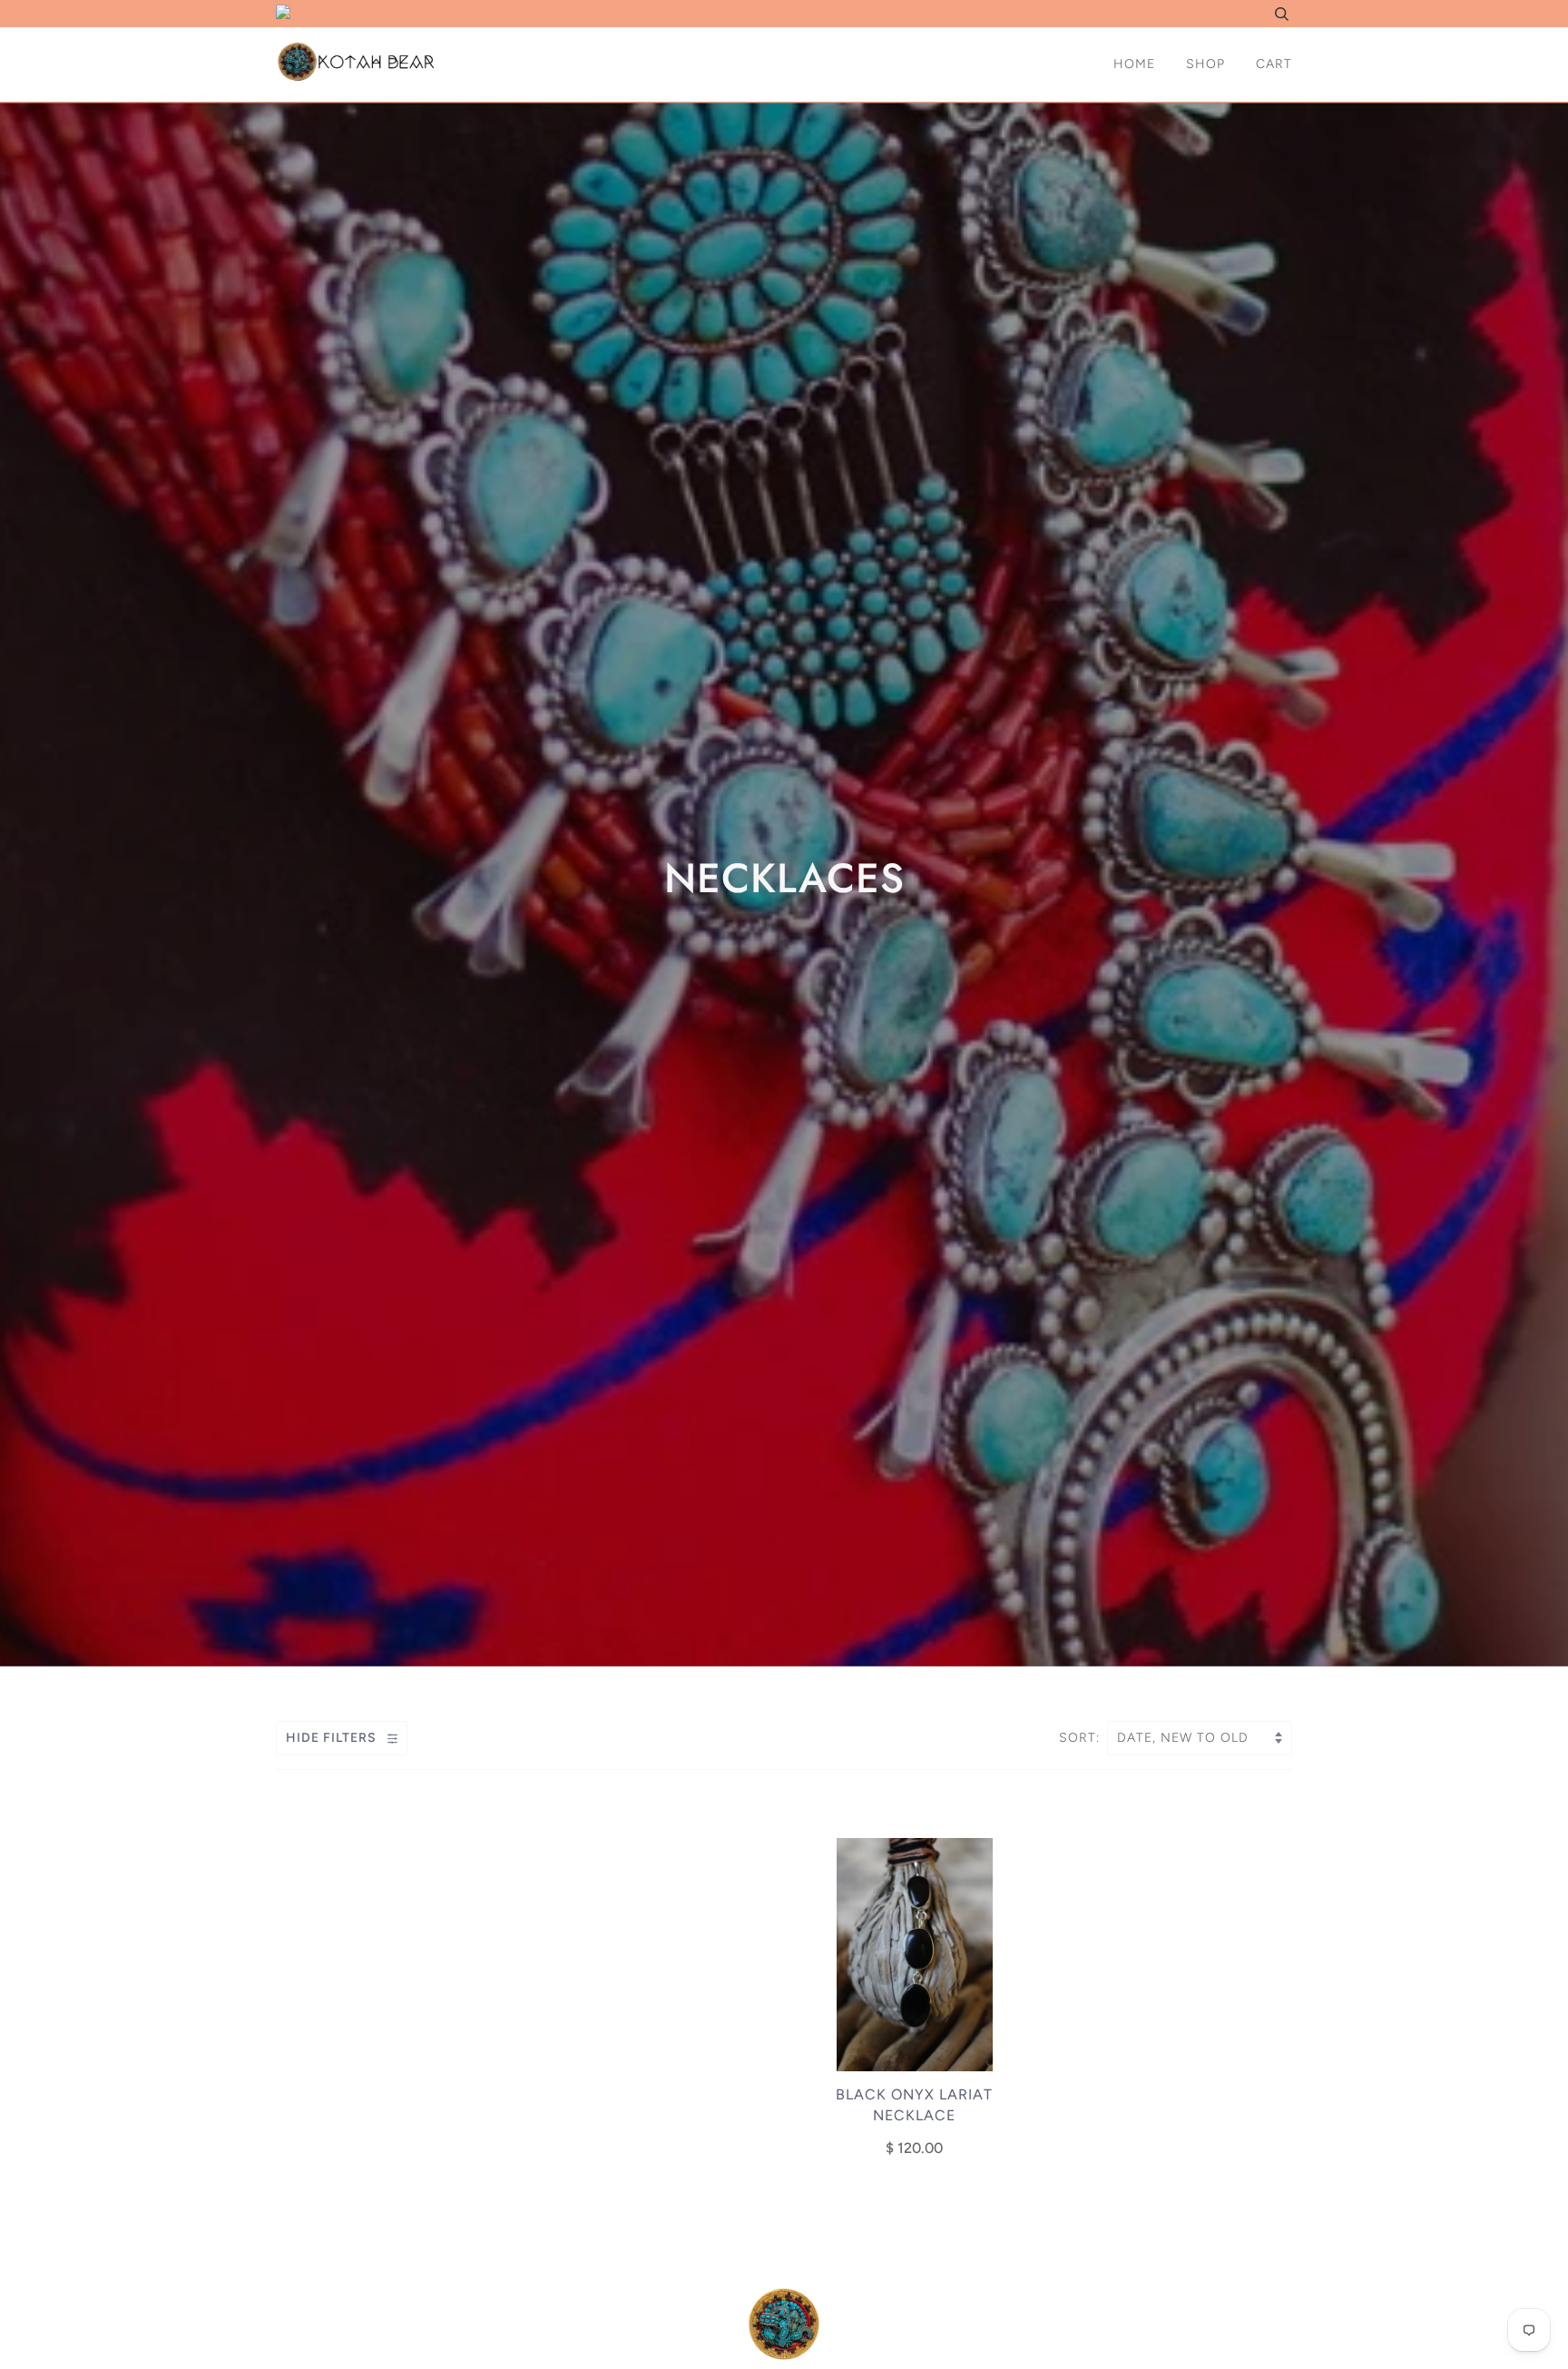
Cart (1274, 64)
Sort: (1082, 1738)
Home (1134, 64)
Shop (1205, 64)
